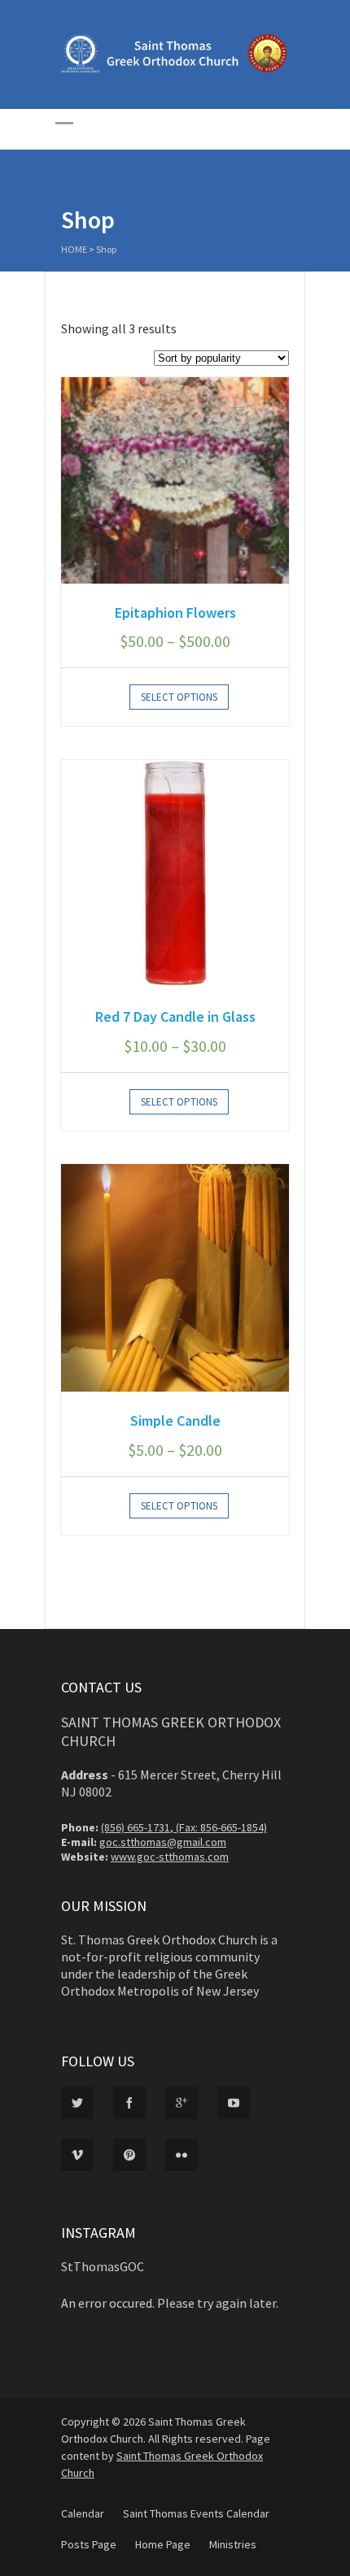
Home (74, 249)
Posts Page (89, 2544)
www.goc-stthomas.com (170, 1857)
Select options (179, 697)
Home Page (163, 2544)
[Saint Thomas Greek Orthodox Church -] (175, 69)
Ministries (233, 2544)
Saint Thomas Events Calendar (196, 2513)
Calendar (83, 2513)
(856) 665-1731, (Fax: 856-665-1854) (184, 1827)
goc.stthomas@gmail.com (163, 1842)
